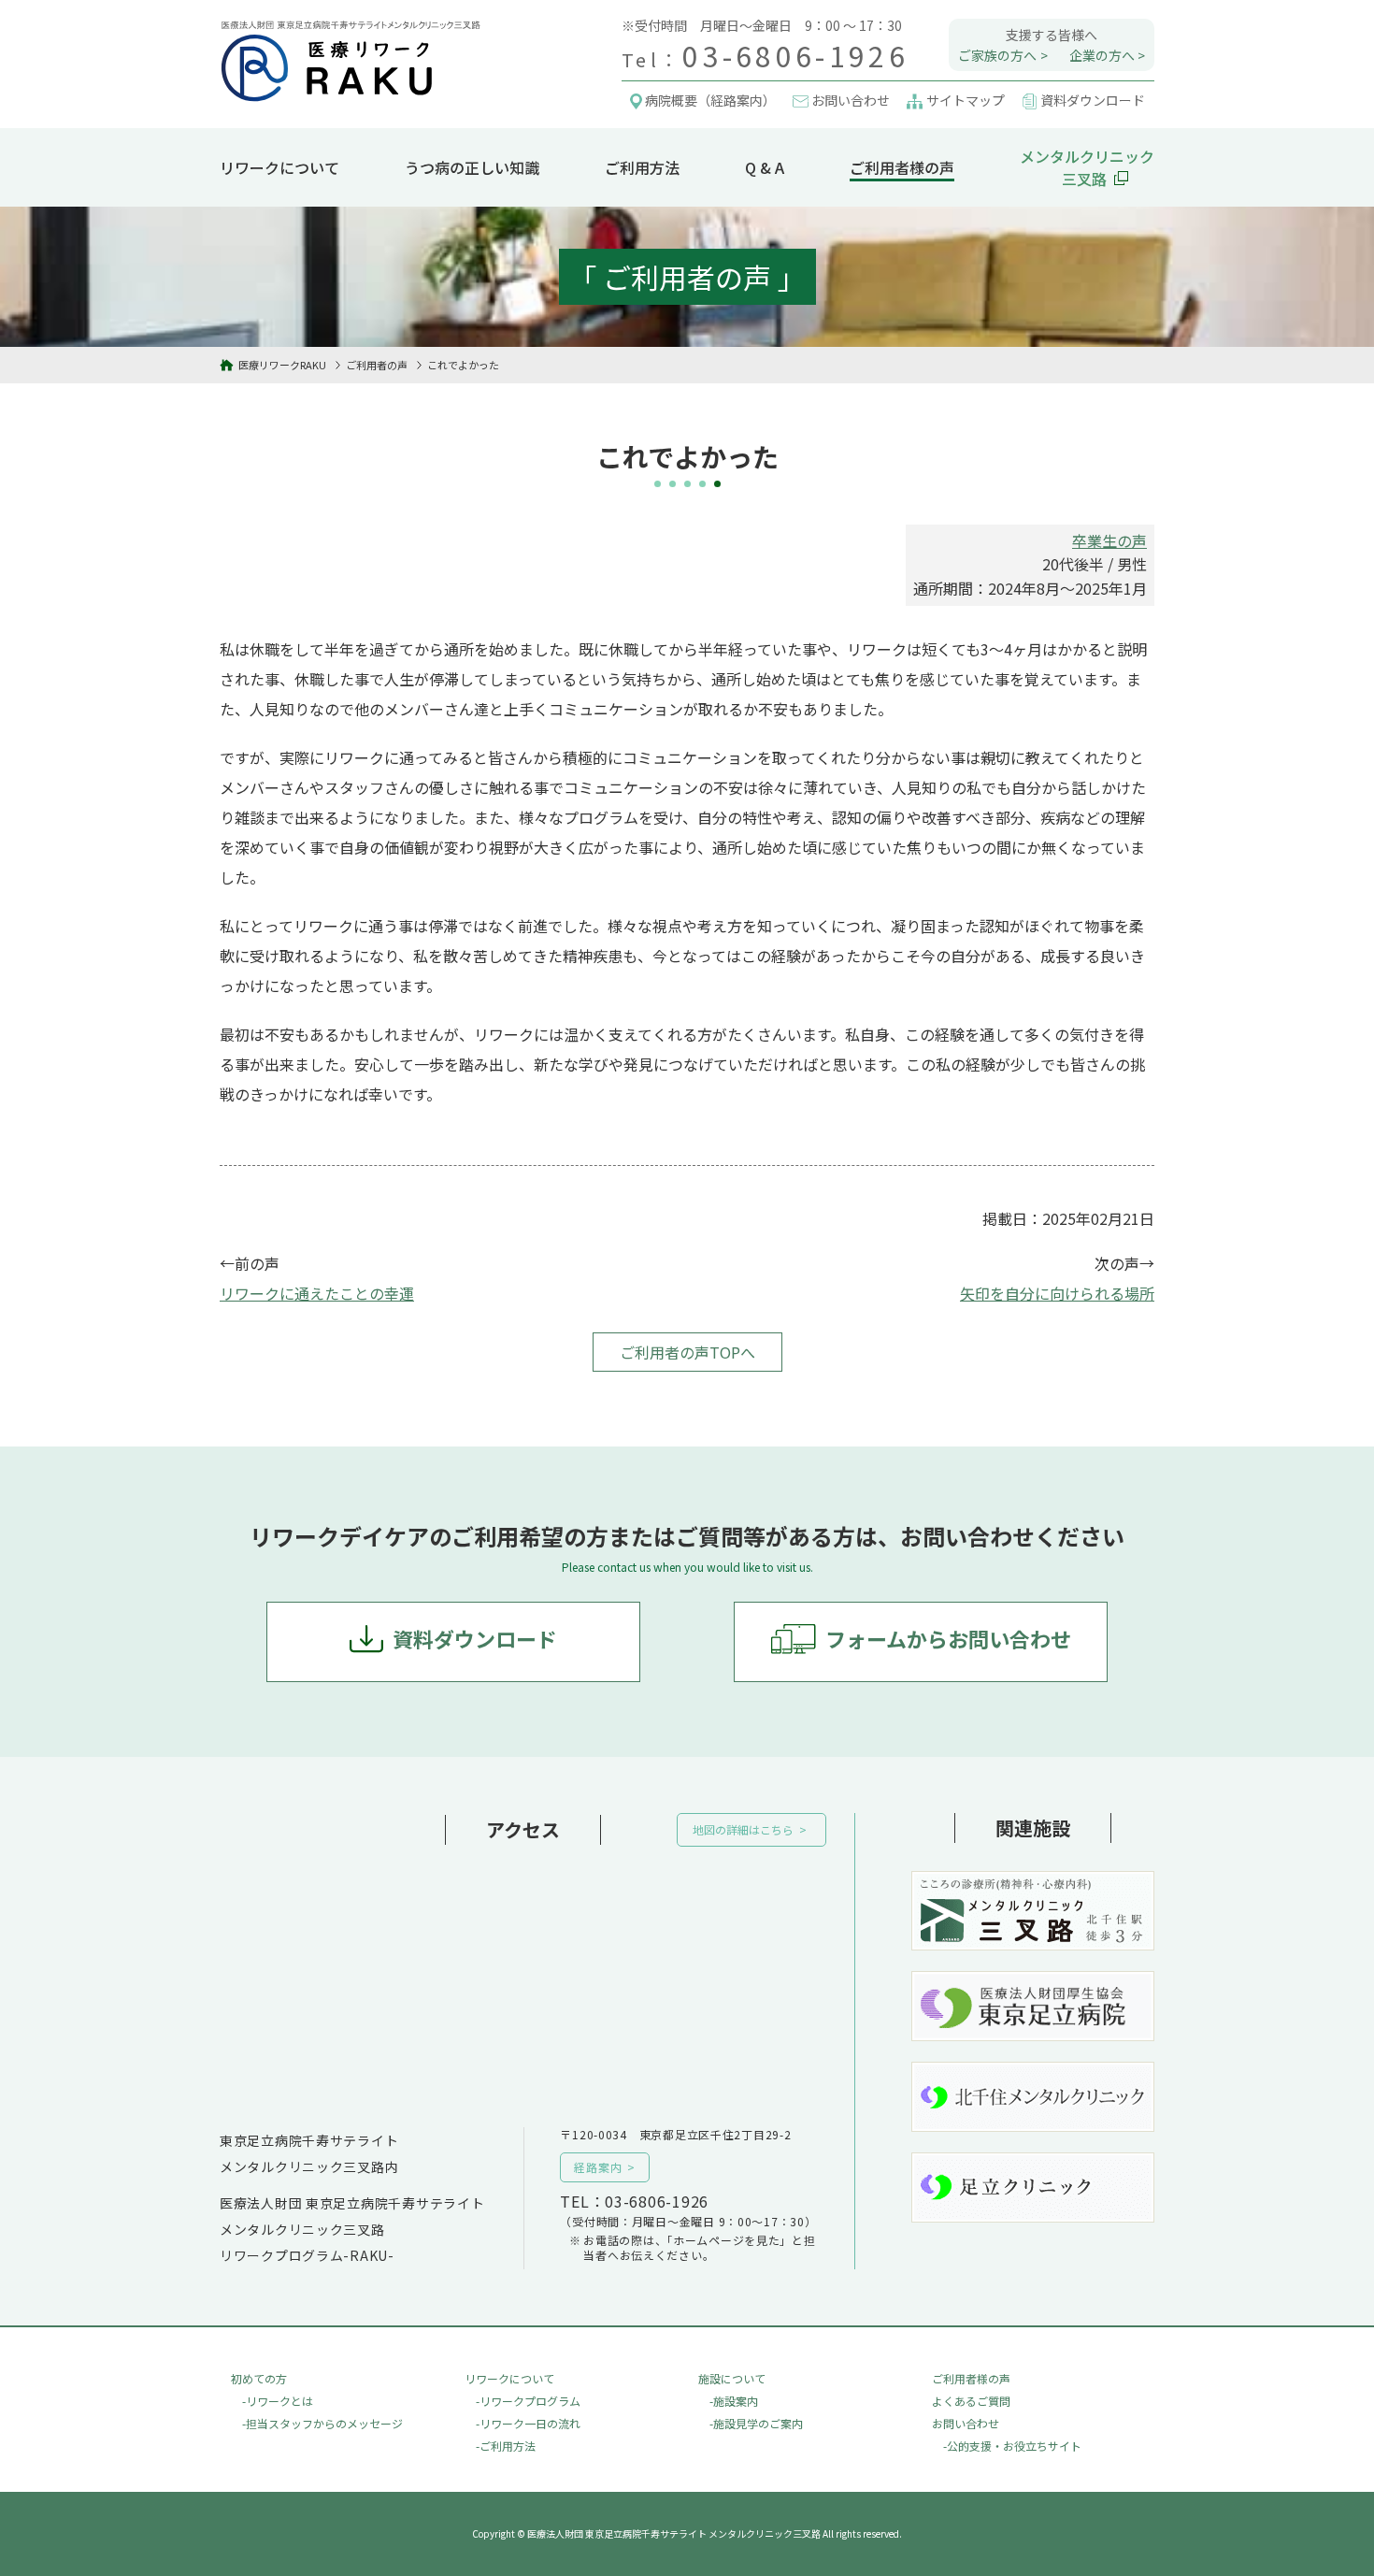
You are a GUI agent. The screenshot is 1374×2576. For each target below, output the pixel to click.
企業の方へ (1102, 55)
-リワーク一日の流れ (528, 2423)
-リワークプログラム (528, 2401)
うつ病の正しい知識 (472, 167)
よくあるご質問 (971, 2401)
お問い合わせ (966, 2423)
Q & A (765, 167)
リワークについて (279, 167)
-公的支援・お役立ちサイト (1012, 2446)
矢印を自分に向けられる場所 (1057, 1293)
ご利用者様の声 (902, 167)
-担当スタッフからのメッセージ (322, 2423)
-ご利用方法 (506, 2446)
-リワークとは (278, 2401)
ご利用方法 (642, 167)
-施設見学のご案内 (756, 2423)
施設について (732, 2378)
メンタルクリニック (1087, 167)
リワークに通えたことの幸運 (317, 1293)
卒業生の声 (1109, 540)
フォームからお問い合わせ (948, 1638)
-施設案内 (734, 2401)
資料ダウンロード (475, 1638)
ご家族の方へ (997, 55)
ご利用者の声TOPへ (687, 1352)
